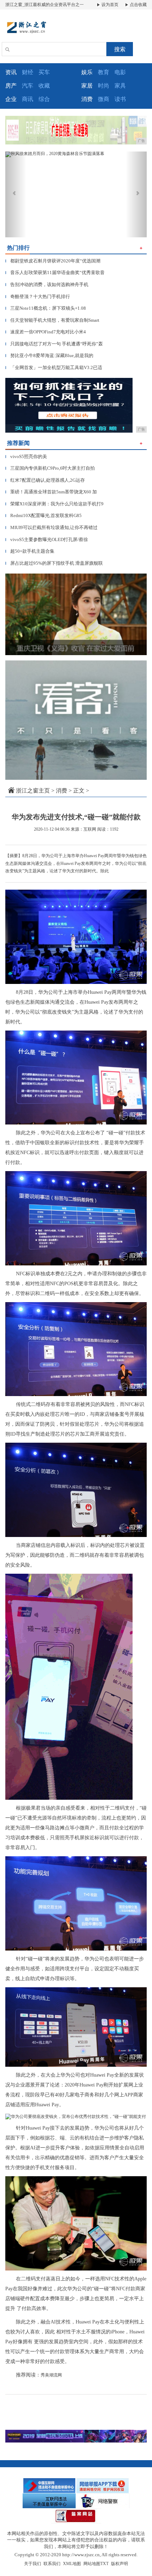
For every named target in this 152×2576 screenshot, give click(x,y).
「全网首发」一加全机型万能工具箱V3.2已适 (54, 367)
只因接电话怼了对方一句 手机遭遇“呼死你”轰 (54, 344)
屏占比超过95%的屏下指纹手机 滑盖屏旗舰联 (54, 563)
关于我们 (33, 2564)
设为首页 (109, 5)
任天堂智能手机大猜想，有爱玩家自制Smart (52, 320)
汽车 (28, 86)
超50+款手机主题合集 (30, 551)
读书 (120, 99)
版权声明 (119, 2564)
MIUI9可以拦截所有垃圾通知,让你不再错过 (51, 527)
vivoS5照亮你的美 (26, 456)
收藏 (44, 86)
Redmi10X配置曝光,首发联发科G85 (43, 515)
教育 (104, 72)
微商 (104, 99)
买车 (44, 72)
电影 (120, 72)
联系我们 (52, 2564)
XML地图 (72, 2564)
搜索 (120, 49)
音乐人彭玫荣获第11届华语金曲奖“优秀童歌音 (55, 272)
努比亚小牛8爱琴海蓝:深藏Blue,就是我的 (49, 355)
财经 (28, 72)
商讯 (28, 99)
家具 (120, 86)
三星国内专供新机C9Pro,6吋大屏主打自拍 (50, 468)
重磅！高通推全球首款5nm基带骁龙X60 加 (51, 492)
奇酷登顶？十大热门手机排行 (38, 296)
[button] (16, 194)
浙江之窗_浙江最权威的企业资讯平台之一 (45, 5)
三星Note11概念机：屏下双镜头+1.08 (46, 308)
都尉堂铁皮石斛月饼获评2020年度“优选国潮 (53, 261)
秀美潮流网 (51, 2375)
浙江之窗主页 (33, 791)
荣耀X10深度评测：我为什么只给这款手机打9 (54, 504)
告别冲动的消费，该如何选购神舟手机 (47, 284)
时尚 (104, 86)
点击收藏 (138, 5)
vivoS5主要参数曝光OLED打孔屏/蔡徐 (47, 539)
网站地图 (92, 2564)
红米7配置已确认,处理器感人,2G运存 (45, 480)
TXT (104, 2564)
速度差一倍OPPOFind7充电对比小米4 (46, 332)
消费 (62, 791)
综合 (44, 99)
